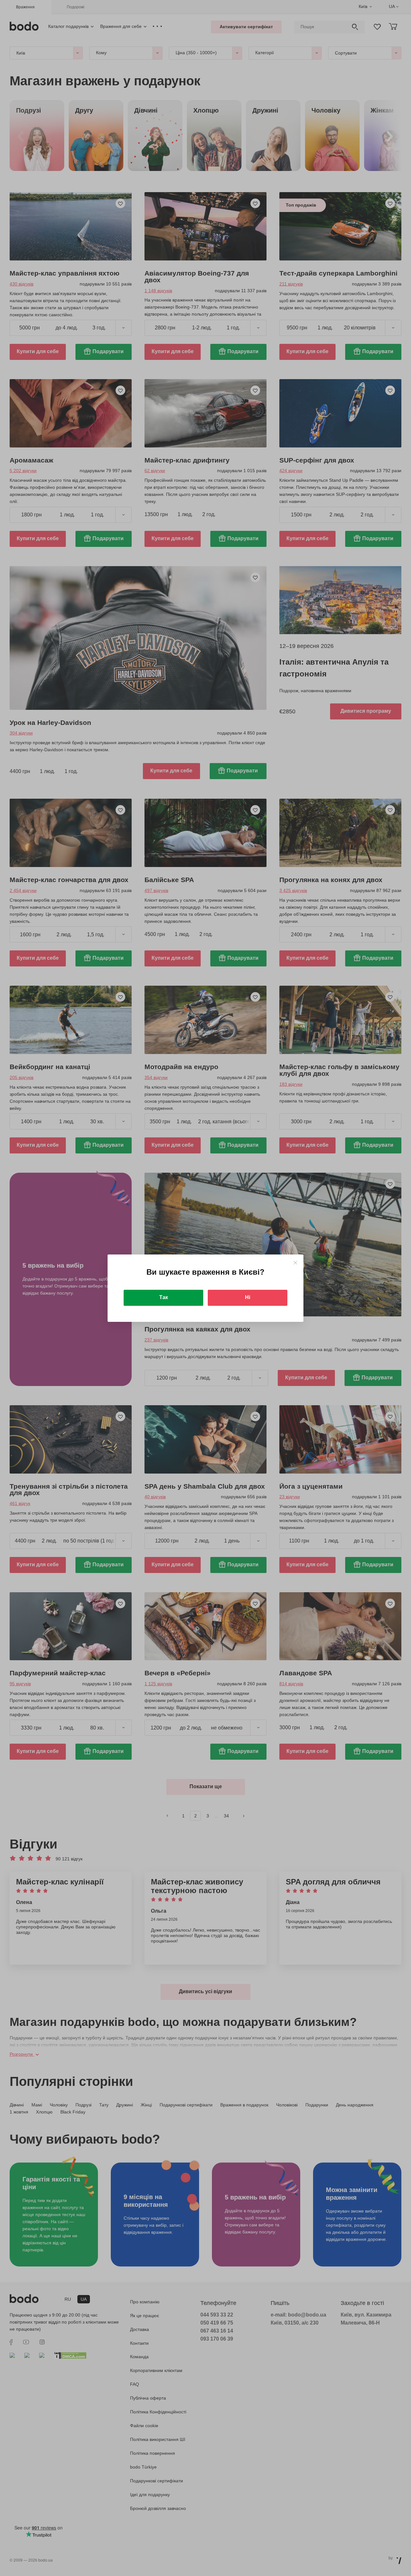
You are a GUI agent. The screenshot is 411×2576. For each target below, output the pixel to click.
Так (164, 1297)
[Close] (295, 1263)
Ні (248, 1297)
